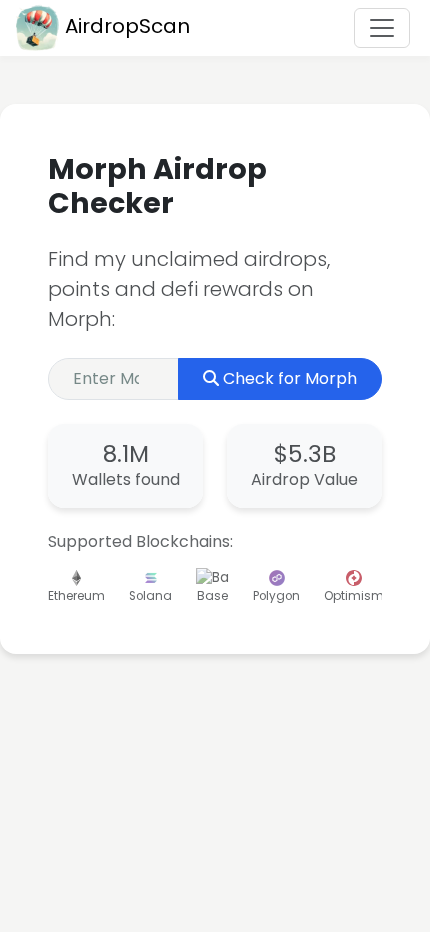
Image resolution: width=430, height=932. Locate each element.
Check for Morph (290, 378)
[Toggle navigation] (382, 28)
